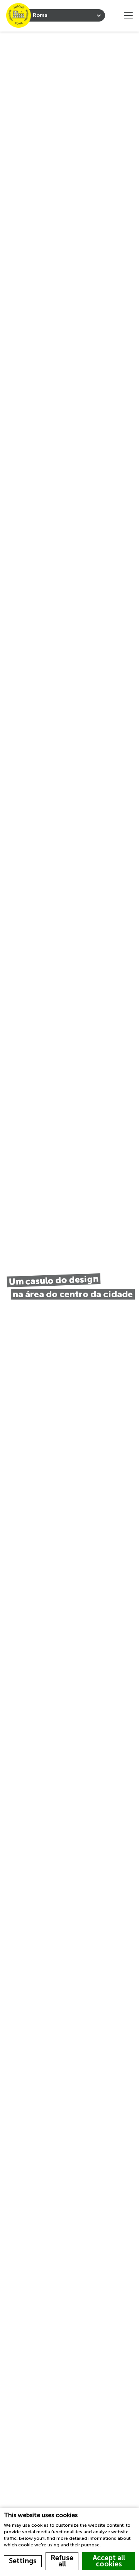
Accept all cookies (109, 2561)
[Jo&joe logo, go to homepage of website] (19, 15)
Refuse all (62, 2561)
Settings (23, 2561)
